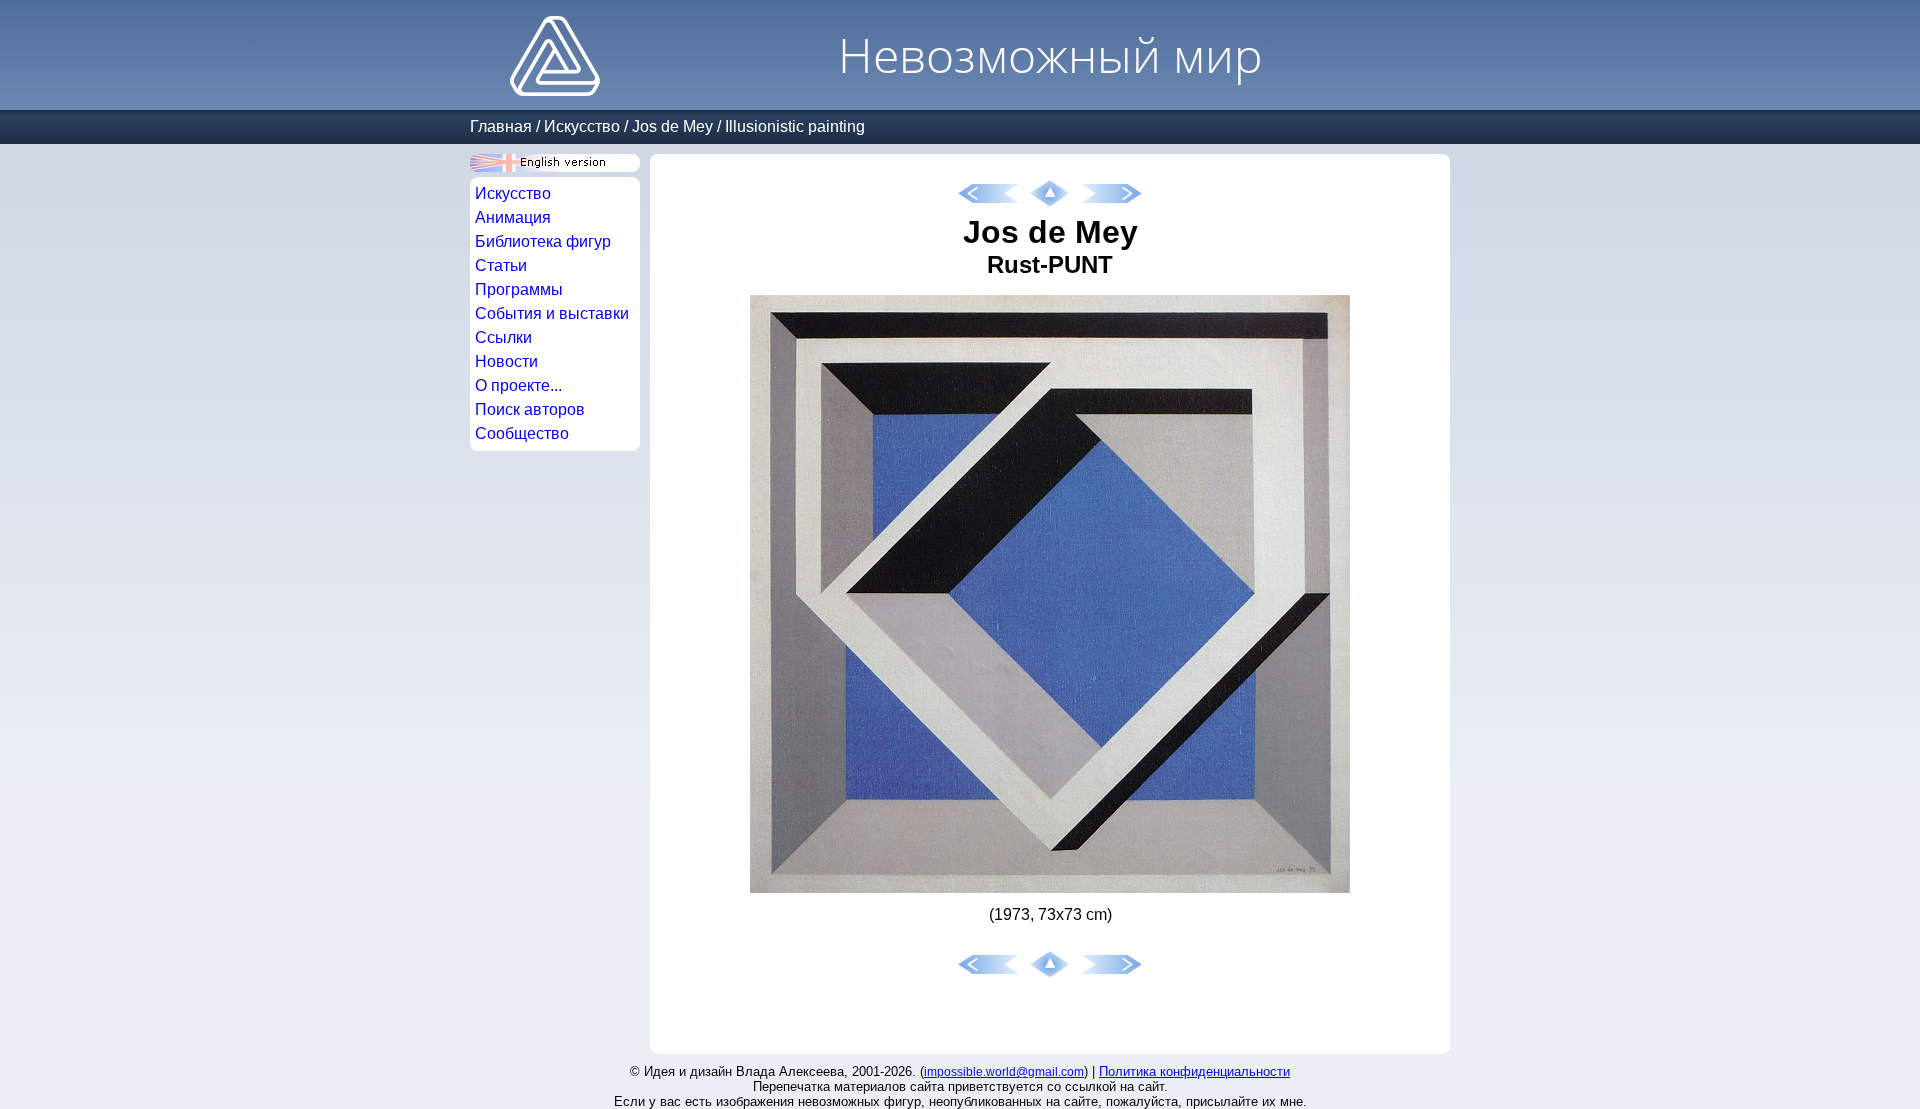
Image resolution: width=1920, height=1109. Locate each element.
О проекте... (518, 385)
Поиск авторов (530, 409)
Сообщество (522, 433)
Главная (501, 126)
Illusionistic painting (795, 126)
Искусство (582, 126)
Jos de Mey (672, 126)
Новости (506, 361)
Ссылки (503, 337)
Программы (519, 289)
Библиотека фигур (543, 241)
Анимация (513, 217)
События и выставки (552, 313)
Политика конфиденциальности (1194, 1071)
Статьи (501, 265)
